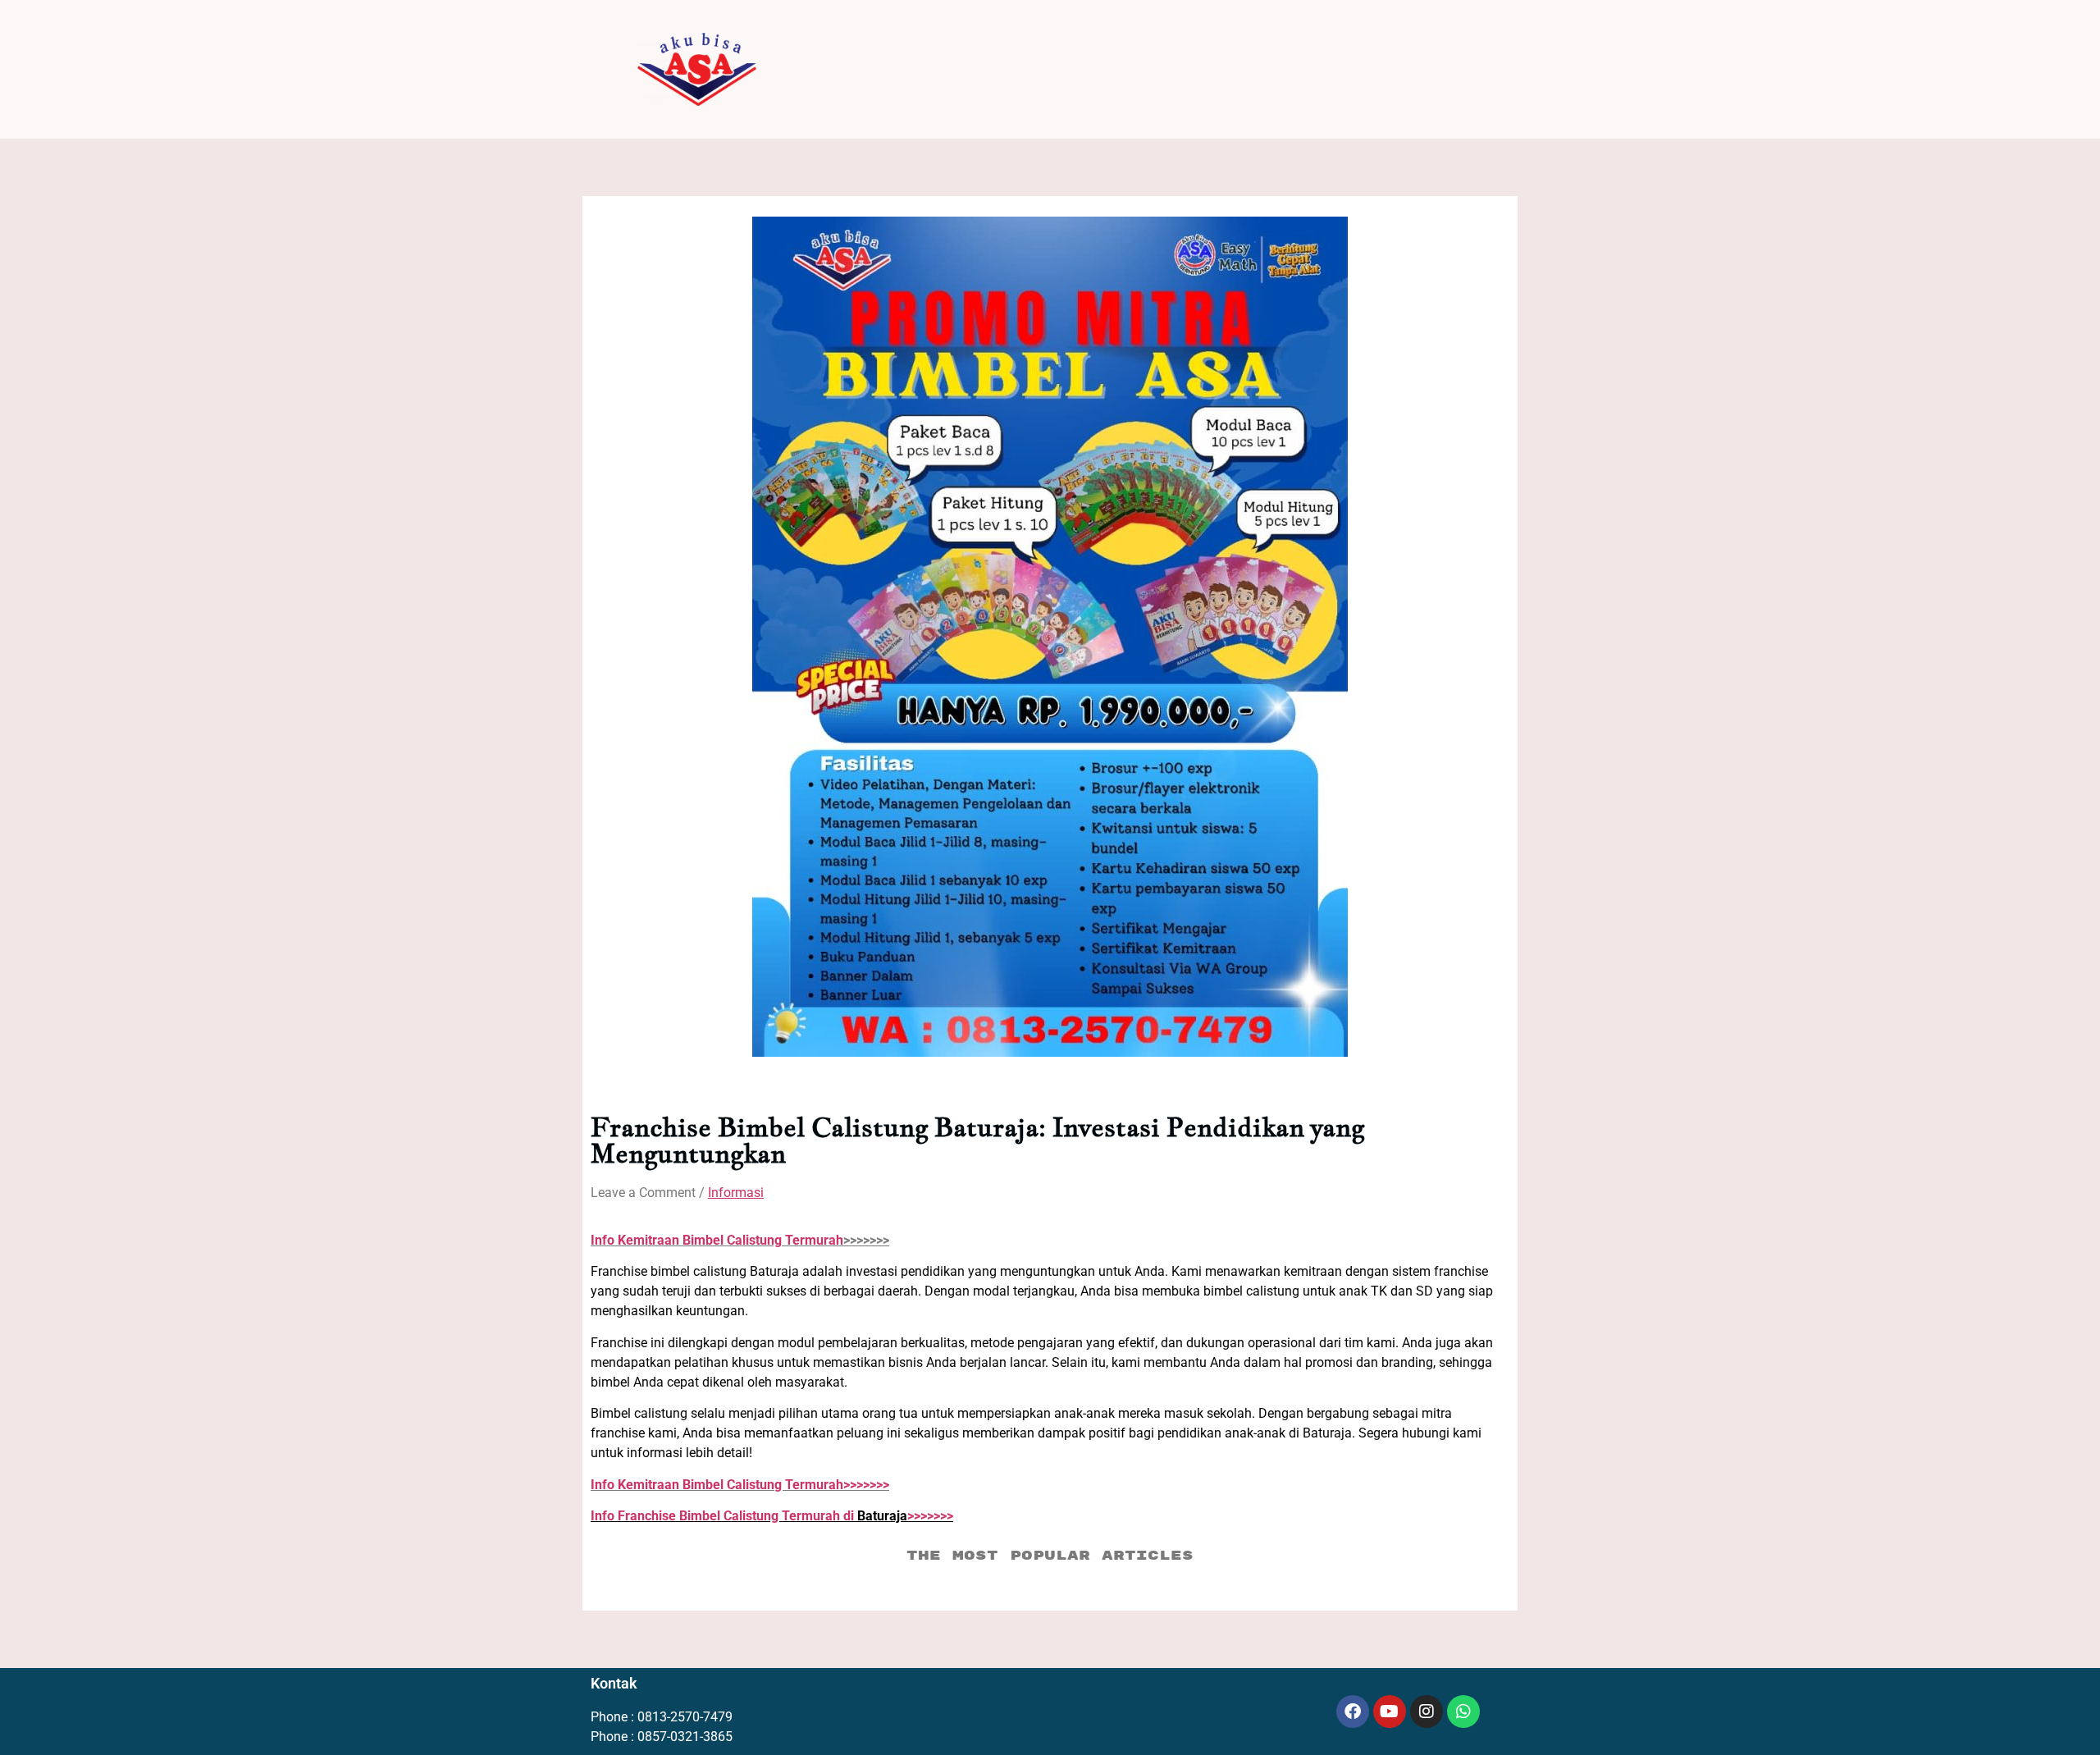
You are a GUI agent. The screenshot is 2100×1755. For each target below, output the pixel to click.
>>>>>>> (740, 1485)
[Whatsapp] (1463, 1712)
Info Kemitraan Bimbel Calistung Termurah (717, 1240)
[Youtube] (1390, 1712)
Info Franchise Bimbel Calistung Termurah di (724, 1516)
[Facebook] (1353, 1712)
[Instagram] (1427, 1712)
